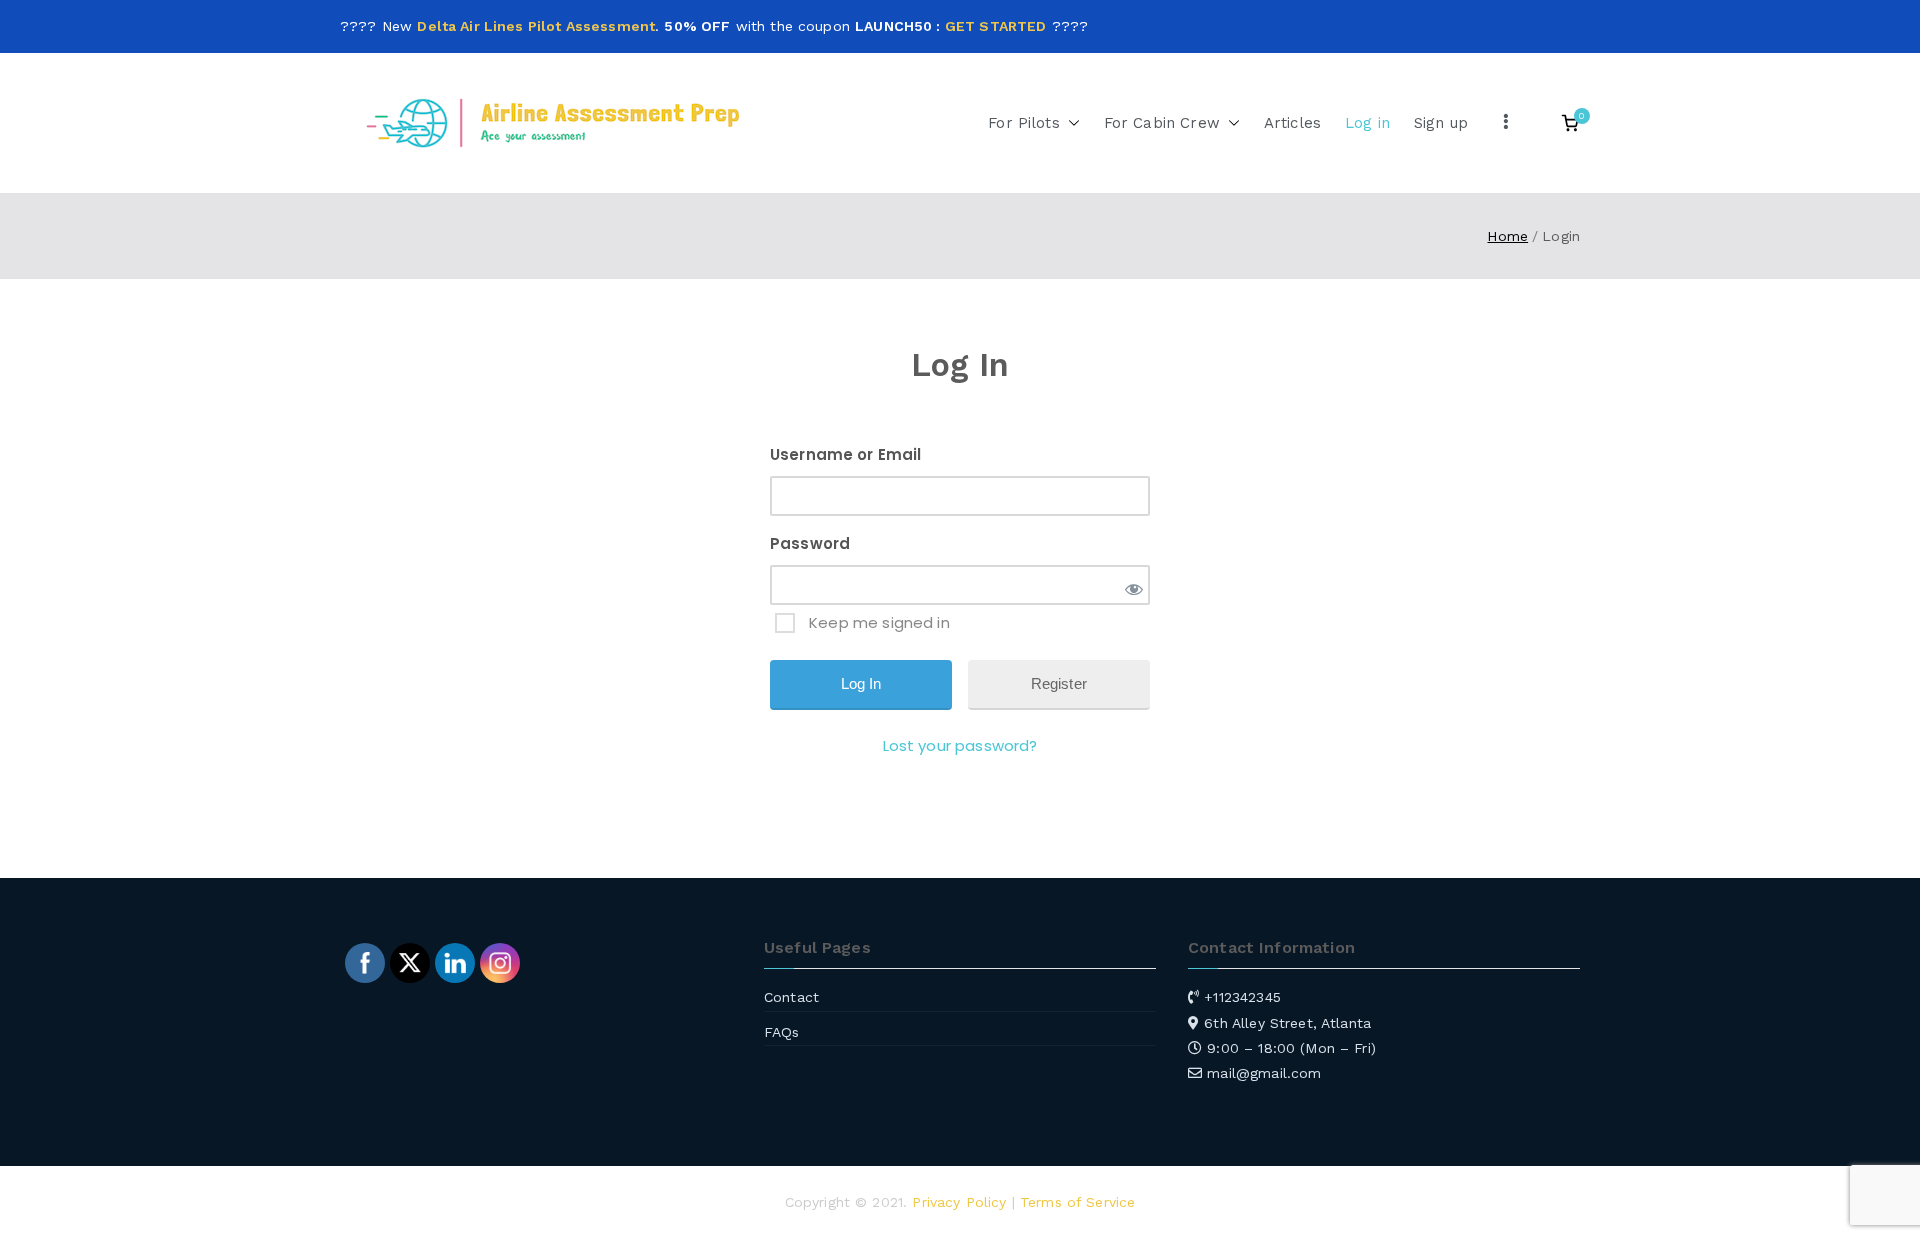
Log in (1367, 123)
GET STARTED (996, 26)
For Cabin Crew (1162, 123)
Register (1059, 683)
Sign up (1441, 123)
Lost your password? (960, 745)
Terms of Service (1077, 1202)
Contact (791, 997)
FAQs (782, 1032)
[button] (1070, 123)
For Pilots (1024, 123)
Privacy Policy (959, 1202)
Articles (1292, 123)
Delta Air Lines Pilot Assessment (536, 26)
